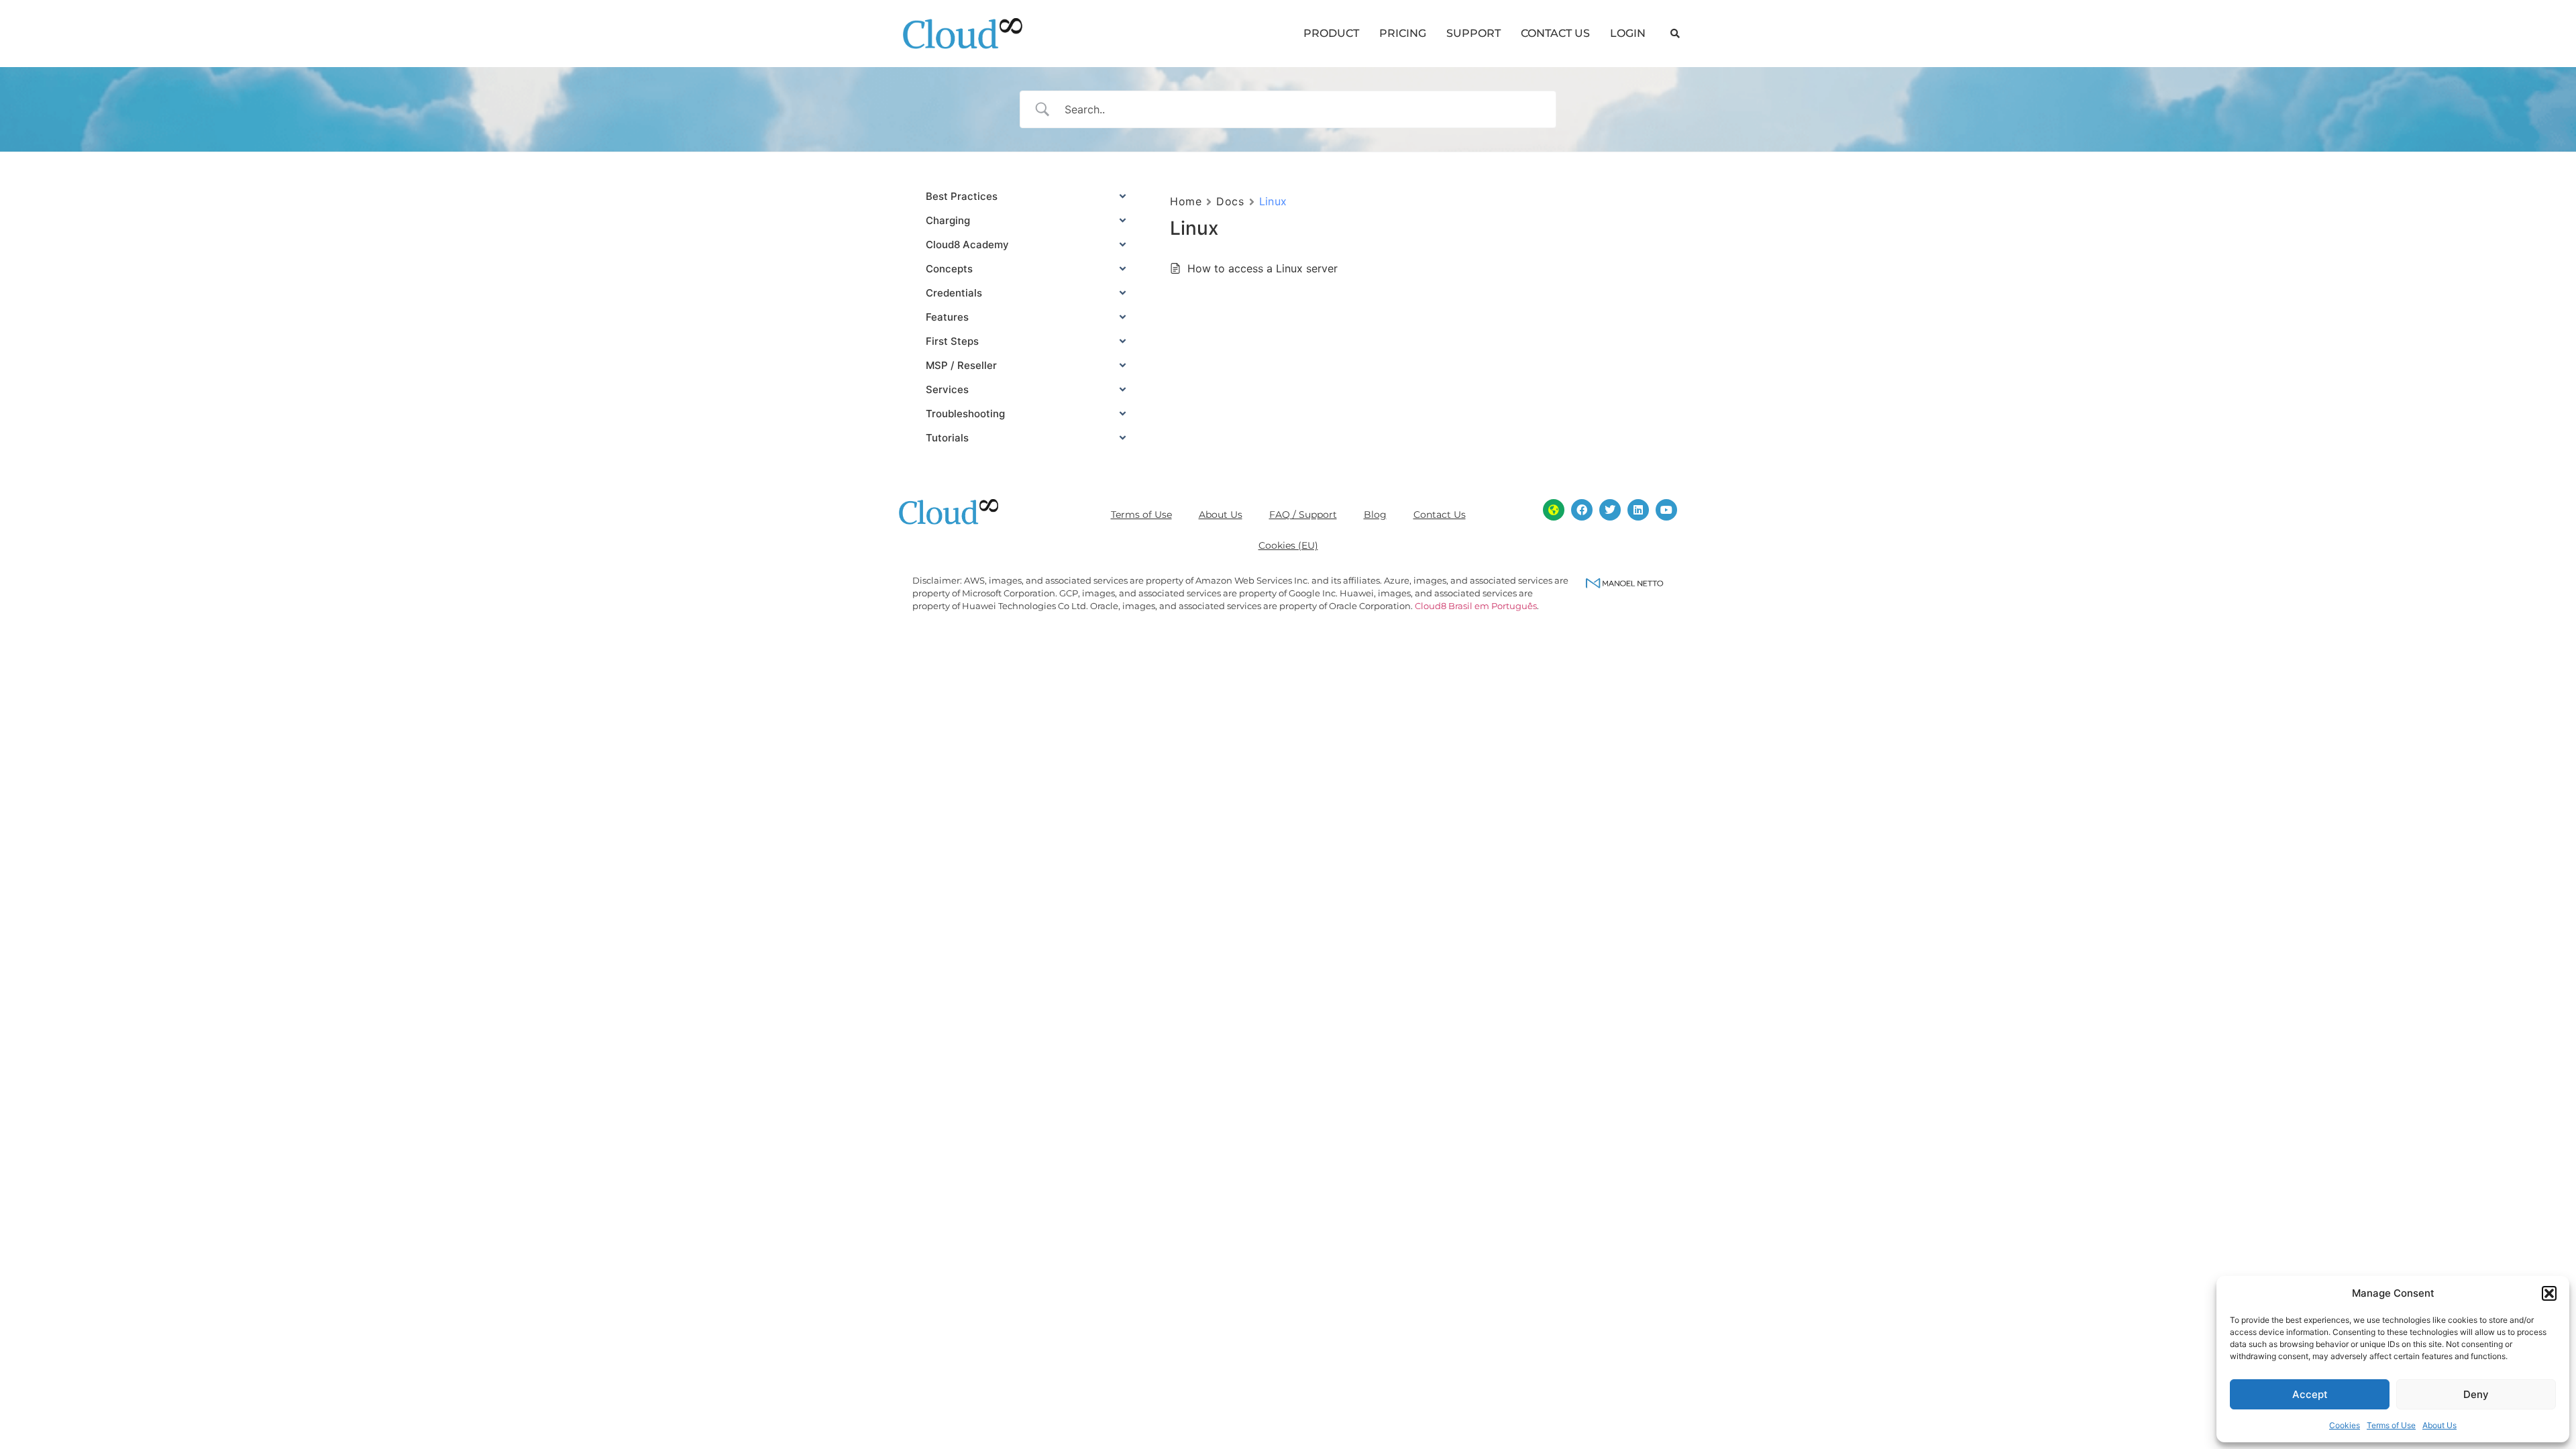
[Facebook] (1582, 510)
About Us (2439, 1425)
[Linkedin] (1638, 510)
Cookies (2345, 1425)
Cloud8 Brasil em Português (1476, 606)
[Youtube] (1666, 510)
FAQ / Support (1303, 515)
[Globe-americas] (1554, 510)
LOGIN (1628, 33)
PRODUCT (1331, 33)
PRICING (1403, 33)
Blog (1375, 515)
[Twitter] (1610, 510)
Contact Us (1440, 515)
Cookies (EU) (1288, 545)
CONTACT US (1555, 33)
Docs (1230, 201)
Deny (2476, 1394)
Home (1186, 201)
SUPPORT (1473, 33)
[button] (2549, 1293)
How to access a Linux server (1263, 268)
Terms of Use (2391, 1425)
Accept (2310, 1394)
